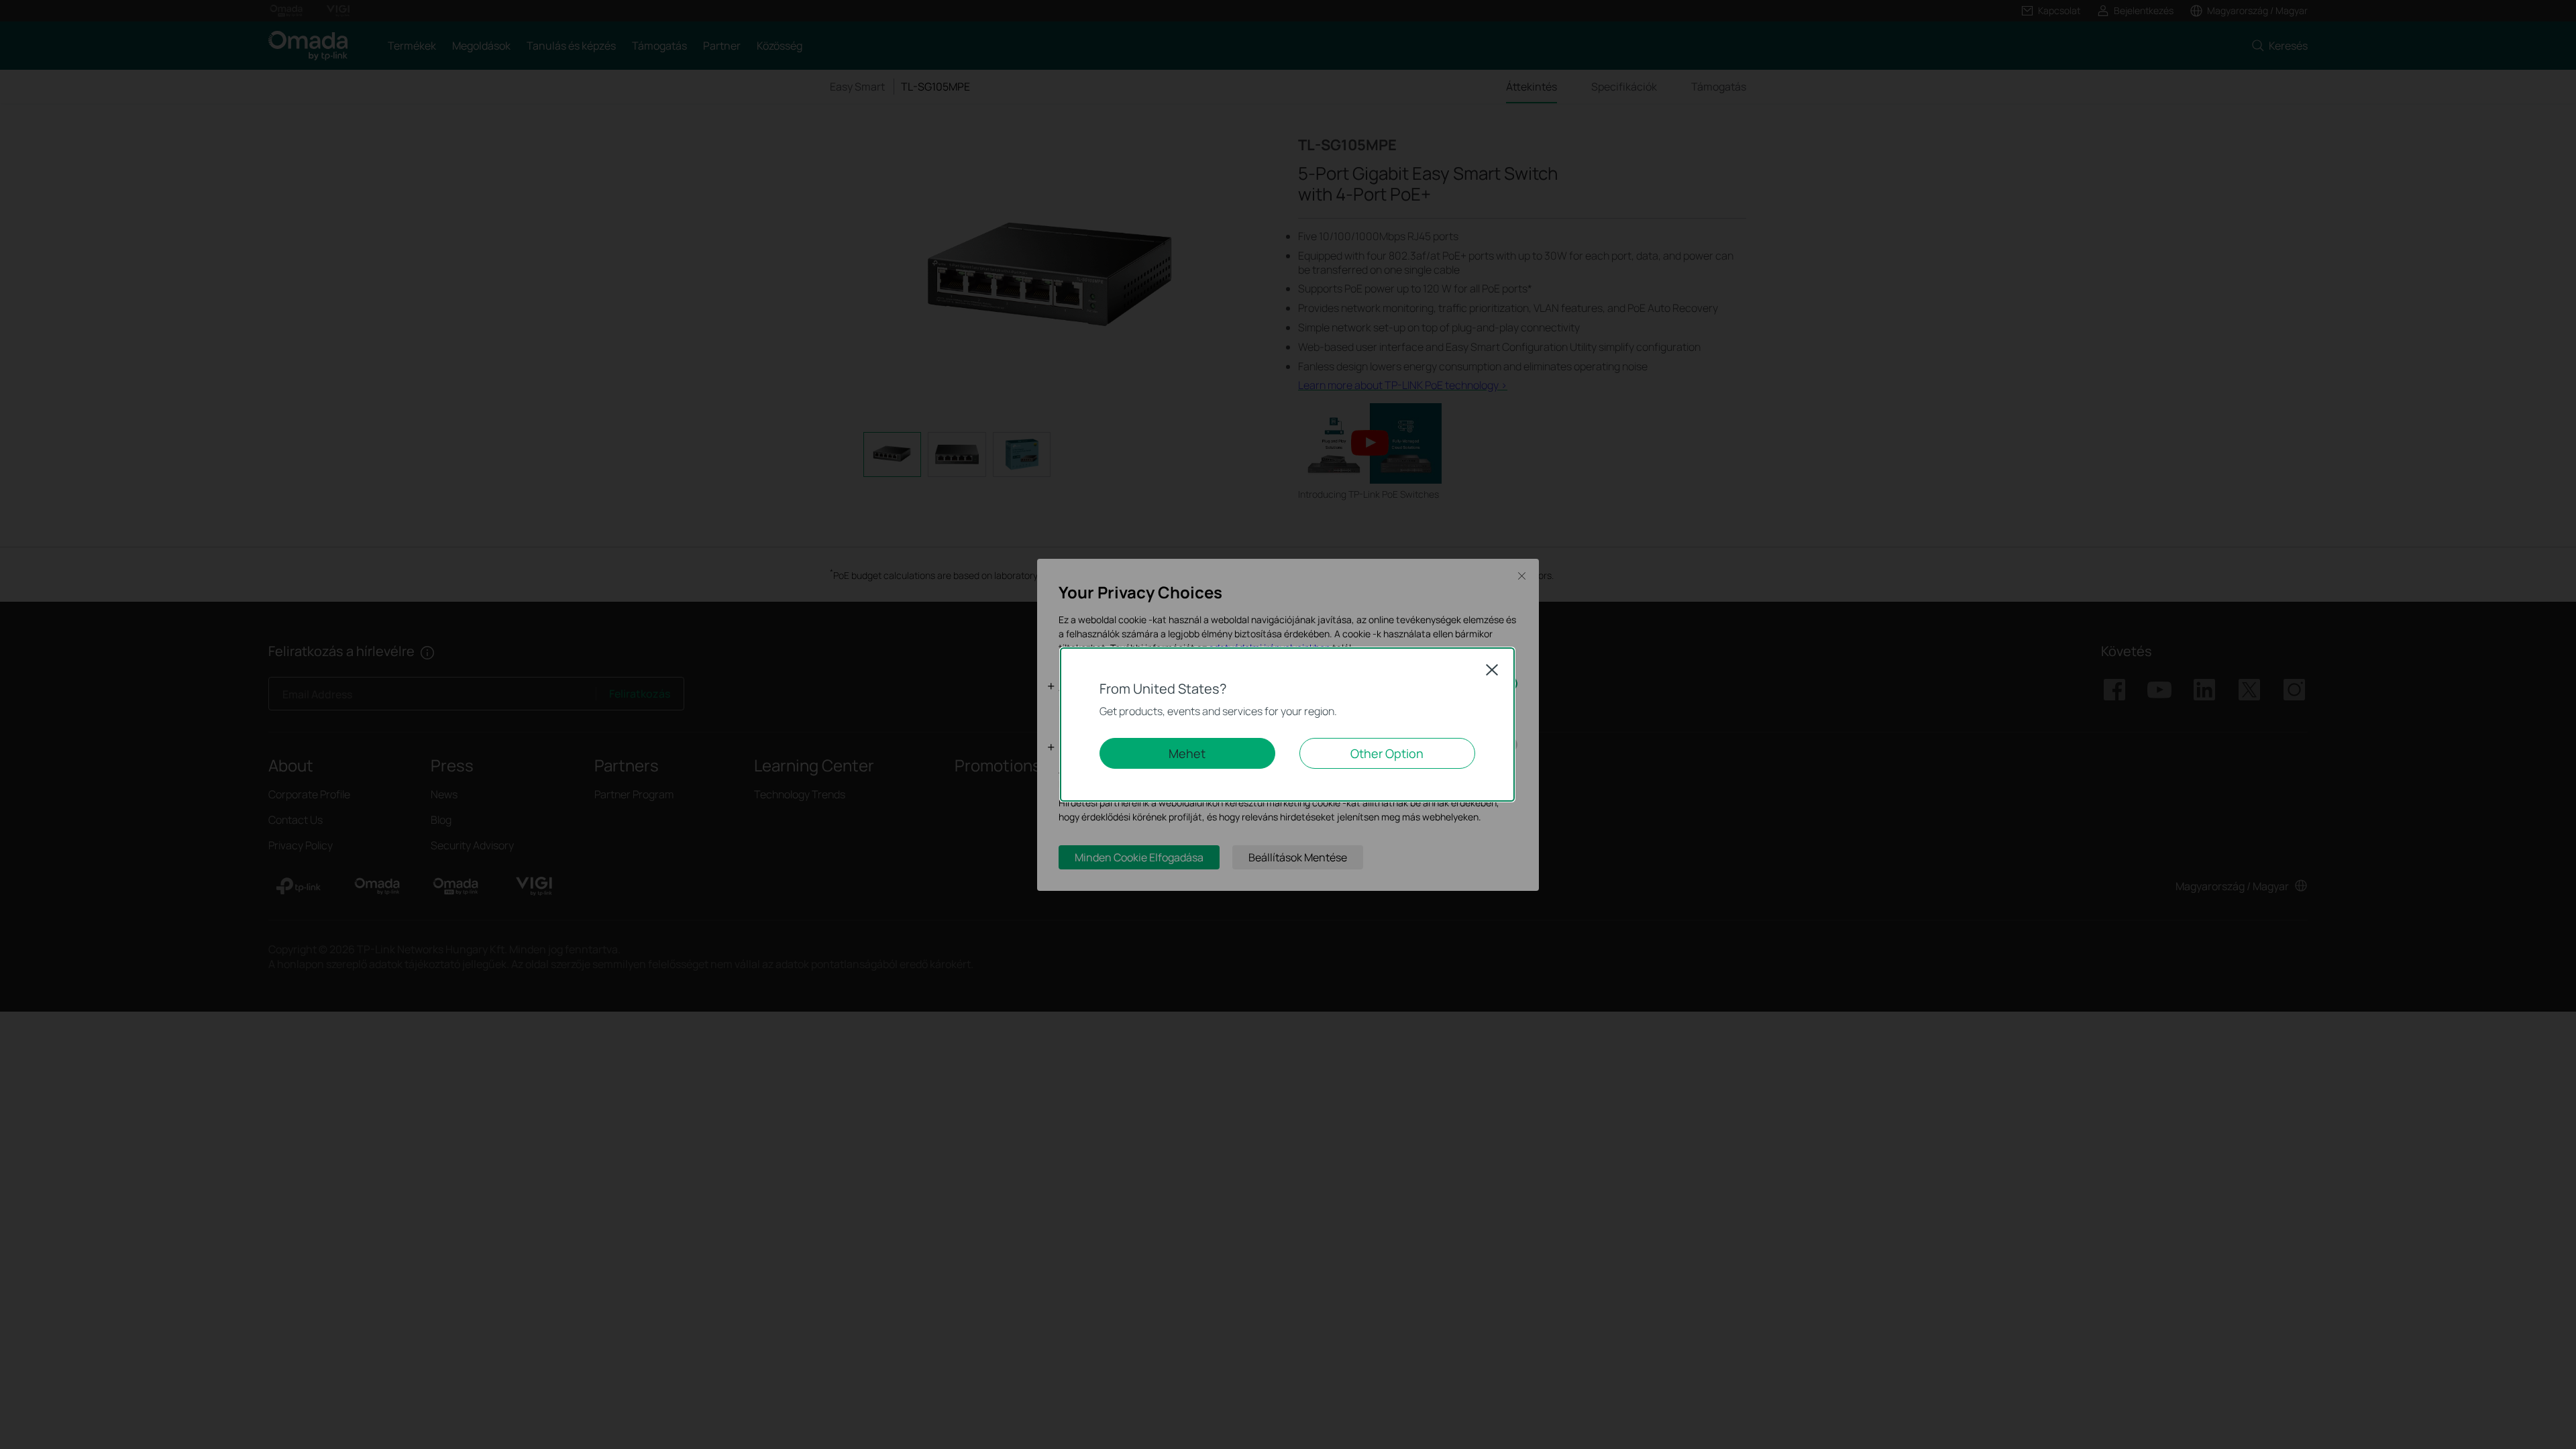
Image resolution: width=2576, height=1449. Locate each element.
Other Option (1387, 753)
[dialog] (1288, 724)
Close (1492, 669)
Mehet (1187, 753)
